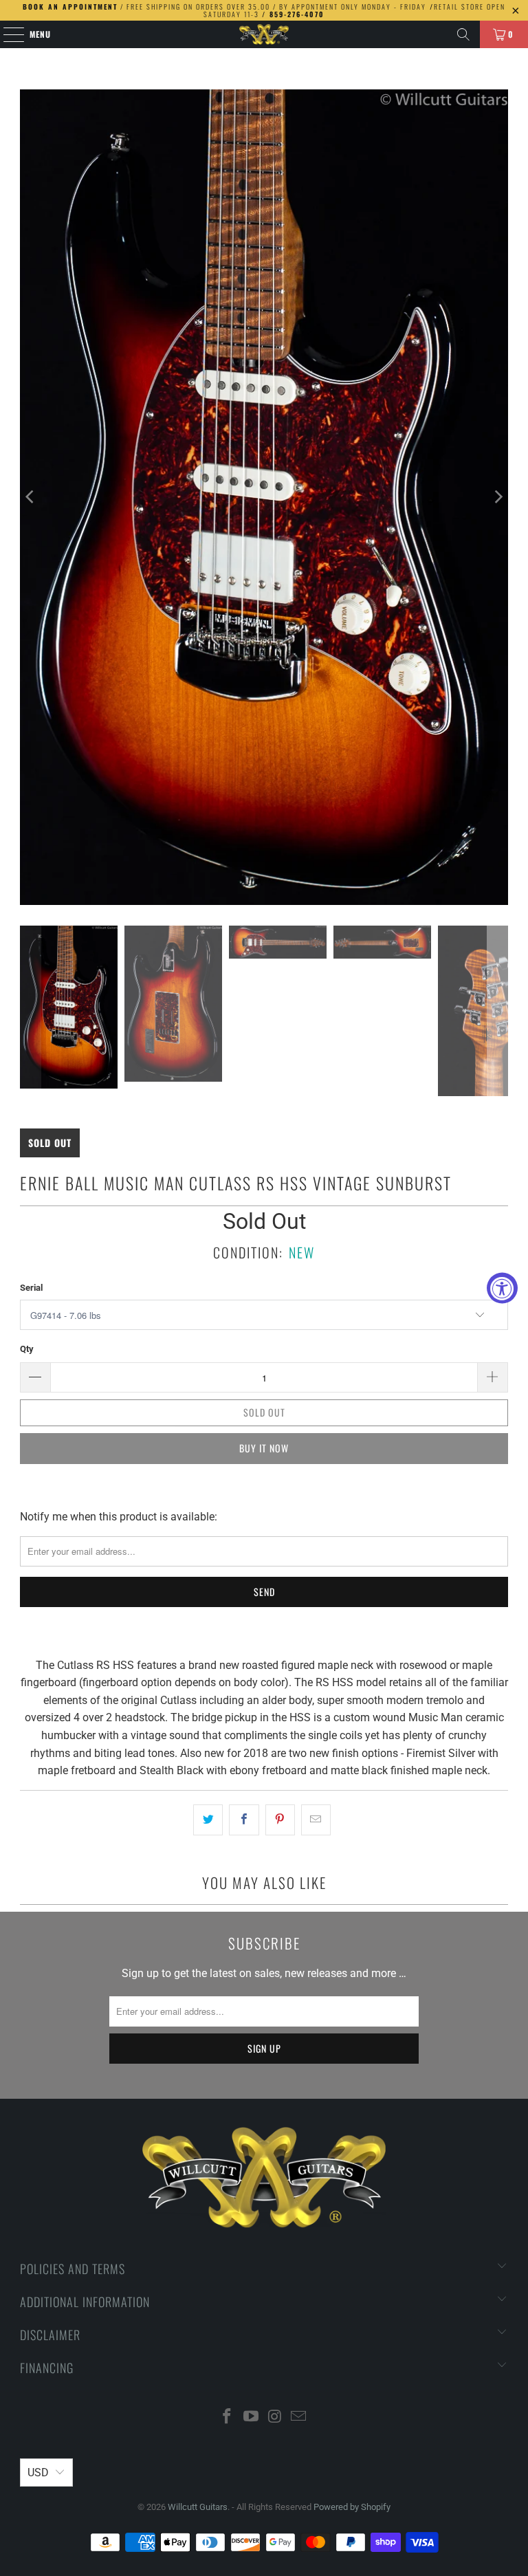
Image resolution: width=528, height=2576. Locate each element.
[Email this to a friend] (316, 1820)
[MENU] (7, 34)
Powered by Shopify (352, 2507)
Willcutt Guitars (198, 2507)
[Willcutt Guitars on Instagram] (276, 2417)
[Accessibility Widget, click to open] (502, 1288)
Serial (31, 1288)
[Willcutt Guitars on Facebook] (228, 2417)
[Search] (463, 34)
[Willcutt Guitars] (264, 34)
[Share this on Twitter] (208, 1820)
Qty (27, 1349)
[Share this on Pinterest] (280, 1820)
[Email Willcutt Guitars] (299, 2417)
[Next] (498, 497)
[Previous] (30, 497)
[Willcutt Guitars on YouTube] (252, 2417)
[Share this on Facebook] (244, 1820)
